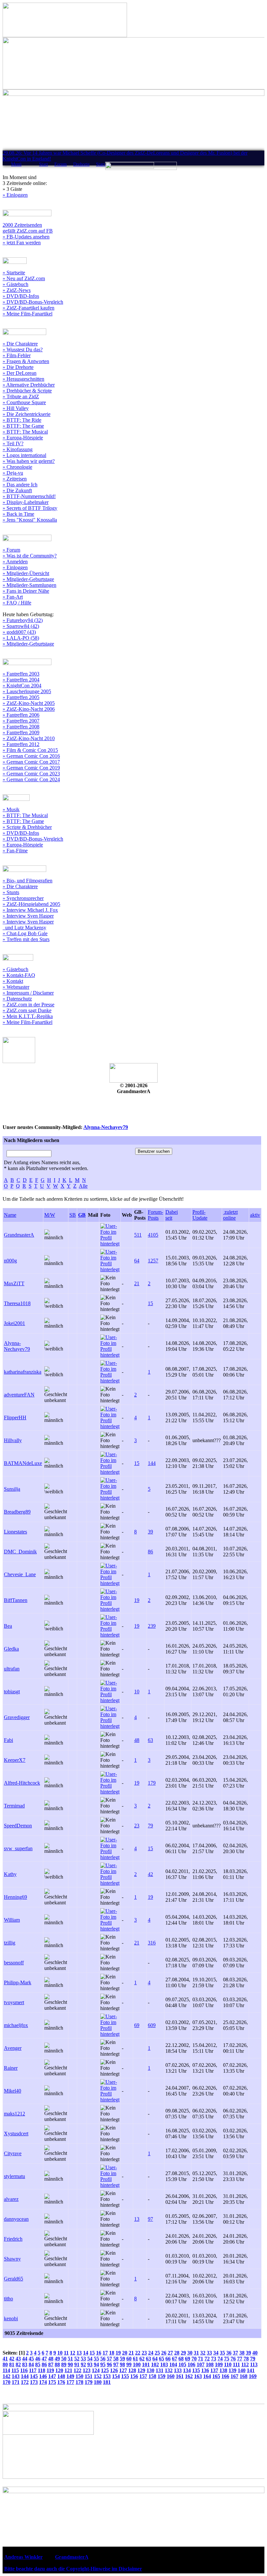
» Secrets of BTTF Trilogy (30, 508)
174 (43, 2382)
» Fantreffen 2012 (21, 744)
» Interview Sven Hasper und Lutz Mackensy (28, 925)
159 (162, 2376)
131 (160, 2370)
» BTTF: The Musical (25, 432)
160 (171, 2376)
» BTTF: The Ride (22, 420)
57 (109, 2359)
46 (38, 2359)
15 (150, 1303)
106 (191, 2364)
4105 (153, 1235)
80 (5, 2364)
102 (155, 2364)
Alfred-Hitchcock (22, 1783)
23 (137, 1826)
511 (138, 1235)
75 (227, 2359)
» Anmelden (15, 562)
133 (178, 2370)
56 (103, 2359)
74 (220, 2359)
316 (152, 1943)
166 (225, 2376)
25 (157, 2353)
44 (25, 2359)
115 (15, 2370)
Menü (16, 164)
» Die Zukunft (17, 490)
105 (182, 2364)
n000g (10, 1261)
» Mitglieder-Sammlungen (29, 585)
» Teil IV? (13, 443)
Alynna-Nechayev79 (106, 1127)
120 (59, 2370)
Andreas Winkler (23, 2557)
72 (207, 2359)
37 (235, 2353)
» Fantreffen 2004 (21, 680)
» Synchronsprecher (23, 898)
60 (129, 2359)
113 (254, 2364)
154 (116, 2376)
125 (105, 2370)
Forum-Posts (155, 1215)
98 (122, 2364)
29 (183, 2353)
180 (98, 2382)
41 (5, 2359)
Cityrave (13, 2153)
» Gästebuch (15, 284)
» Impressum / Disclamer (28, 993)
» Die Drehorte (18, 367)
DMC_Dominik (20, 1552)
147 (52, 2376)
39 (150, 1532)
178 (79, 2382)
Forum (61, 164)
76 (233, 2359)
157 (143, 2376)
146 (43, 2376)
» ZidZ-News (17, 290)
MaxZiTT (14, 1283)
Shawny (12, 2259)
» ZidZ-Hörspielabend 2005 (31, 904)
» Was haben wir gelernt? (29, 461)
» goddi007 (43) (19, 632)
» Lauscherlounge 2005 (27, 691)
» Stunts (11, 892)
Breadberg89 (17, 1512)
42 (150, 1874)
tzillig (10, 1943)
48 (137, 1740)
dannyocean (16, 2219)
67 (175, 2359)
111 (236, 2364)
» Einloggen (15, 195)
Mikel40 (13, 2091)
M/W (50, 1215)
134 (187, 2370)
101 (146, 2364)
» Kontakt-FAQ (19, 975)
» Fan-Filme (15, 851)
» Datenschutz (17, 999)
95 (103, 2364)
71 (201, 2359)
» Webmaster (16, 987)
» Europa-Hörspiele (23, 438)
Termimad (14, 1806)
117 (33, 2370)
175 (52, 2382)
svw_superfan (18, 1848)
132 (169, 2370)
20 (125, 2353)
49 (57, 2359)
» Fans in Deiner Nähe (26, 591)
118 (42, 2370)
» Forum (11, 550)
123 (87, 2370)
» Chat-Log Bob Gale (25, 933)
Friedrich (13, 2239)
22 (138, 2353)
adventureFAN (19, 1395)
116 (24, 2370)
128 (132, 2370)
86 (150, 1552)
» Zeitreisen (15, 479)
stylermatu (14, 2176)
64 (137, 1261)
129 (141, 2370)
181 (107, 2382)
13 (137, 2219)
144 (152, 1463)
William (12, 1920)
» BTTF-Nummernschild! (29, 496)
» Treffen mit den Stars (26, 939)
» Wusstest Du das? (23, 350)
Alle (83, 1186)
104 (173, 2364)
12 (73, 2353)
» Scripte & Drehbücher (27, 827)
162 (189, 2376)
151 (89, 2376)
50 (64, 2359)
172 (25, 2382)
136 (205, 2370)
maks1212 (14, 2114)
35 (222, 2353)
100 (137, 2364)
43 (18, 2359)
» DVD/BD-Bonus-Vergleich (33, 302)
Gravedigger (17, 1717)
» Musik (11, 809)
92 (83, 2364)
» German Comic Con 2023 (31, 774)
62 (142, 2359)
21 (137, 1283)
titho (8, 2299)
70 (194, 2359)
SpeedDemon (18, 1826)
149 (70, 2376)
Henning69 (15, 1897)
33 (209, 2353)
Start (43, 164)
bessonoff (14, 1963)
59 (122, 2359)
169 (253, 2376)
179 (152, 1783)
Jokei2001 (14, 1323)
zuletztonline (230, 1215)
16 (99, 2353)
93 (90, 2364)
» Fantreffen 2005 (21, 697)
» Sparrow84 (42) (21, 626)
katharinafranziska (23, 1372)
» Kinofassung (18, 449)
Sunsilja (12, 1489)
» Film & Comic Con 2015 (30, 750)
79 (150, 1826)
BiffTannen (16, 1600)
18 (112, 2353)
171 (16, 2382)
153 (107, 2376)
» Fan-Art (13, 597)
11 (66, 2353)
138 (223, 2370)
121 (68, 2370)
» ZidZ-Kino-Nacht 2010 (29, 738)
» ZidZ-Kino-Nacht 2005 (29, 703)
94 (96, 2364)
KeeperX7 (15, 1760)
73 (214, 2359)
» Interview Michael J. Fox (30, 910)
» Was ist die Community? (30, 556)
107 (201, 2364)
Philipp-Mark (18, 1982)
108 (210, 2364)
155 (125, 2376)
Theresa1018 (17, 1303)
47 (44, 2359)
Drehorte (81, 164)
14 (86, 2353)
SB (73, 1215)
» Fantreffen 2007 (21, 721)
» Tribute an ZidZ (21, 396)
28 (177, 2353)
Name (10, 1215)
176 (61, 2382)
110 (228, 2364)
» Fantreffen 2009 (21, 732)
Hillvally (13, 1440)
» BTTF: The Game (23, 426)
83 (25, 2364)
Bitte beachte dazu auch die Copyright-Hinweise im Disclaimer (73, 2569)
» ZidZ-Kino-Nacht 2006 (29, 709)
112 (245, 2364)
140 (242, 2370)
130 (150, 2370)
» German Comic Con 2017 (31, 762)
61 (135, 2359)
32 (203, 2353)
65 (162, 2359)
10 (137, 1692)
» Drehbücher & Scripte (27, 391)
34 (216, 2353)
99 (129, 2364)
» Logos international (24, 455)
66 (168, 2359)
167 (234, 2376)
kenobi (11, 2318)
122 (77, 2370)
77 (240, 2359)
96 (109, 2364)
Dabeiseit (172, 1215)
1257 (153, 1261)
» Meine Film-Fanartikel (28, 314)
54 (90, 2359)
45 (31, 2359)
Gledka (11, 1649)
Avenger (13, 2048)
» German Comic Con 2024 (31, 779)
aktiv (255, 1215)
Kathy (10, 1874)
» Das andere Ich (20, 485)
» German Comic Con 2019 (31, 768)
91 (77, 2364)
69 (137, 2025)
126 (114, 2370)
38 (242, 2353)
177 (70, 2382)
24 (151, 2353)
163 (198, 2376)
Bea (8, 1626)
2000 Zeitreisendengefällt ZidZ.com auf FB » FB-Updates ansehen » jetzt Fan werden (28, 234)
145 (34, 2376)
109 (219, 2364)
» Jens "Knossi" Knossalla (30, 520)
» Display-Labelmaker (26, 502)
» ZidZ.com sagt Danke (27, 1010)
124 (96, 2370)
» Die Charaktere (20, 344)
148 (61, 2376)
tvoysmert (14, 2002)
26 (164, 2353)
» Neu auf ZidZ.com (24, 278)
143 (16, 2376)
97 (150, 2219)
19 (137, 1600)
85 (38, 2364)
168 (244, 2376)
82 (18, 2364)
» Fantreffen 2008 (21, 727)
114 (6, 2370)
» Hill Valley (16, 408)
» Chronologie (17, 467)
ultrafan (12, 1669)
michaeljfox (16, 2025)
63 (150, 1740)
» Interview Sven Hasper (28, 916)
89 (64, 2364)
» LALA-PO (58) (21, 638)
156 (134, 2376)
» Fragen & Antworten (26, 361)
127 (123, 2370)
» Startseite (14, 273)
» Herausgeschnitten (23, 379)
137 (214, 2370)
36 (229, 2353)
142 (7, 2376)
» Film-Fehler (17, 355)
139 (232, 2370)
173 (34, 2382)
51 (70, 2359)
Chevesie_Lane (20, 1574)
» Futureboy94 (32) (23, 620)
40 (255, 2353)
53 (83, 2359)
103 (164, 2364)
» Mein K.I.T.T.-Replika (28, 1016)
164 (207, 2376)
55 (96, 2359)
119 (50, 2370)
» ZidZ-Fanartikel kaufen (28, 308)
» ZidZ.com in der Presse (28, 1005)
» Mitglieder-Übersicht (26, 573)
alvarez (11, 2199)
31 (196, 2353)
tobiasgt (12, 1692)
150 (79, 2376)
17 (105, 2353)
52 (77, 2359)
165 (216, 2376)
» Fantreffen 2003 (21, 674)
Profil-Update (200, 1215)
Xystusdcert (16, 2134)
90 (70, 2364)
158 (152, 2376)
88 (57, 2364)
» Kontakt (13, 981)
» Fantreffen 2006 (21, 715)
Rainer (11, 2068)
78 (246, 2359)
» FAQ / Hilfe (17, 603)
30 (190, 2353)
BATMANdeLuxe (23, 1463)
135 (196, 2370)
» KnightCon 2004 (22, 686)
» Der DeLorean (20, 373)
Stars (101, 164)
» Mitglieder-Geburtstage (28, 579)
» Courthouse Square (24, 402)
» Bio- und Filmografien (28, 881)
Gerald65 (14, 2279)
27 (170, 2353)
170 (7, 2382)
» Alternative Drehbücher (29, 385)
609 (152, 2025)
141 (251, 2370)
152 (98, 2376)
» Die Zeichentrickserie (27, 414)
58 (116, 2359)
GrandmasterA (19, 1235)
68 (181, 2359)
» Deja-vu (13, 473)
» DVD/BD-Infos (21, 296)
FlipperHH (15, 1418)
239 (152, 1626)
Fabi (8, 1740)
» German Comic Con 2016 (31, 756)
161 (180, 2376)
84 (31, 2364)
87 (51, 2364)
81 (12, 2364)
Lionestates (15, 1532)
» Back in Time (18, 514)
